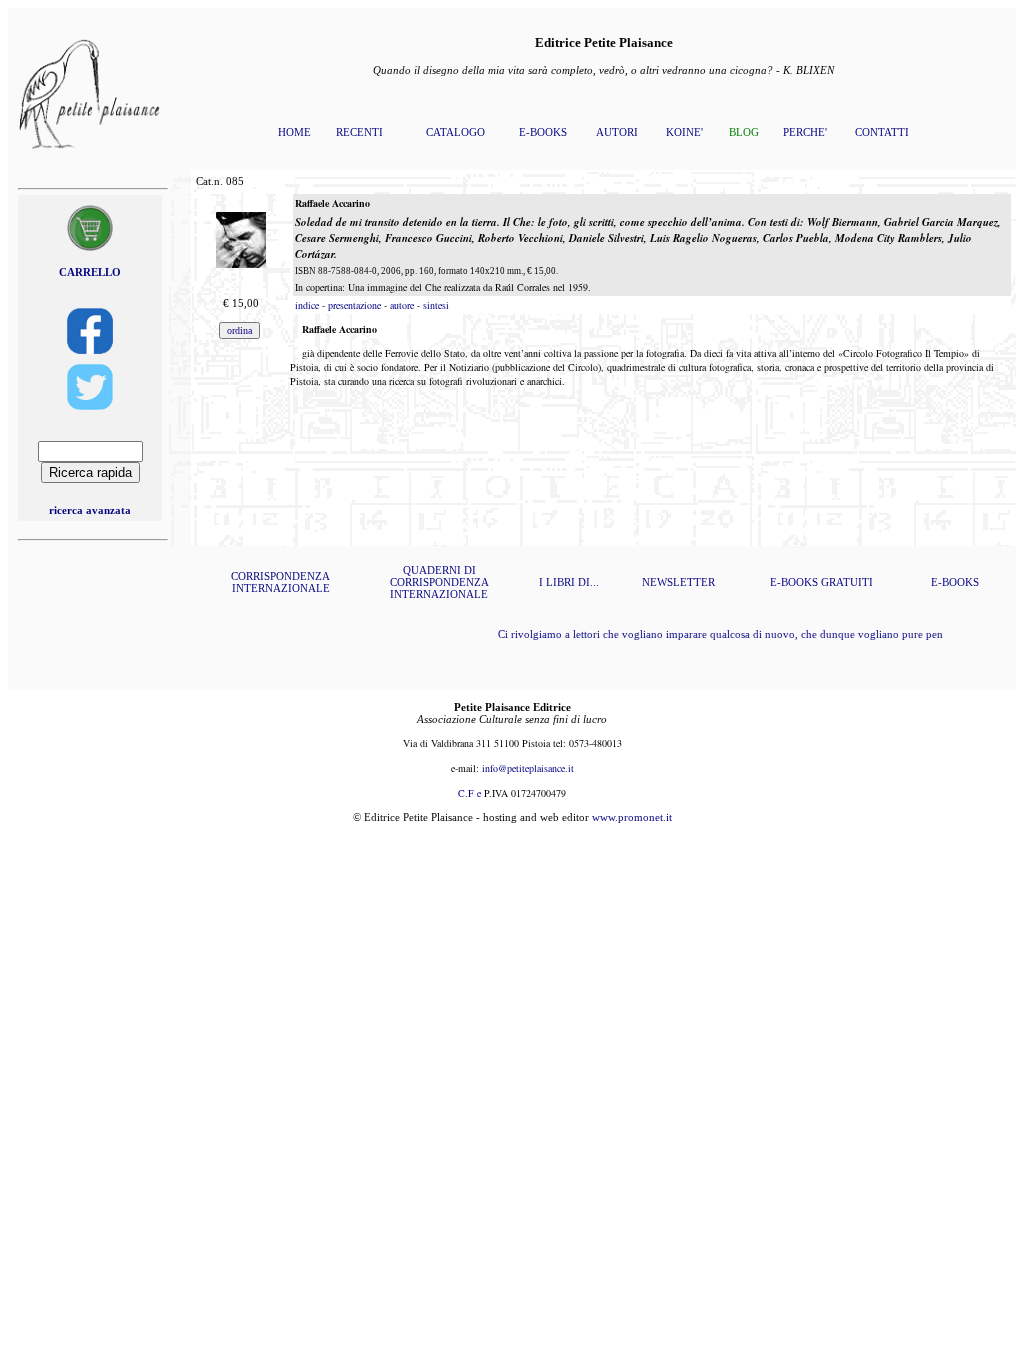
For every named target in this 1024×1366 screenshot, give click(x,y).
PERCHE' (805, 132)
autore (402, 305)
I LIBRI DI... (569, 582)
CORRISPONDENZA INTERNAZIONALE (280, 582)
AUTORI (617, 132)
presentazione (354, 305)
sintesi (436, 305)
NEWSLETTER (678, 582)
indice (307, 305)
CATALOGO (455, 132)
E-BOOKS (543, 132)
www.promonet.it (632, 817)
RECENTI (359, 132)
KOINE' (684, 132)
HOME (294, 132)
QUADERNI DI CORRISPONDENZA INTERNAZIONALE (439, 582)
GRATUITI (847, 582)
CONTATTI (882, 132)
